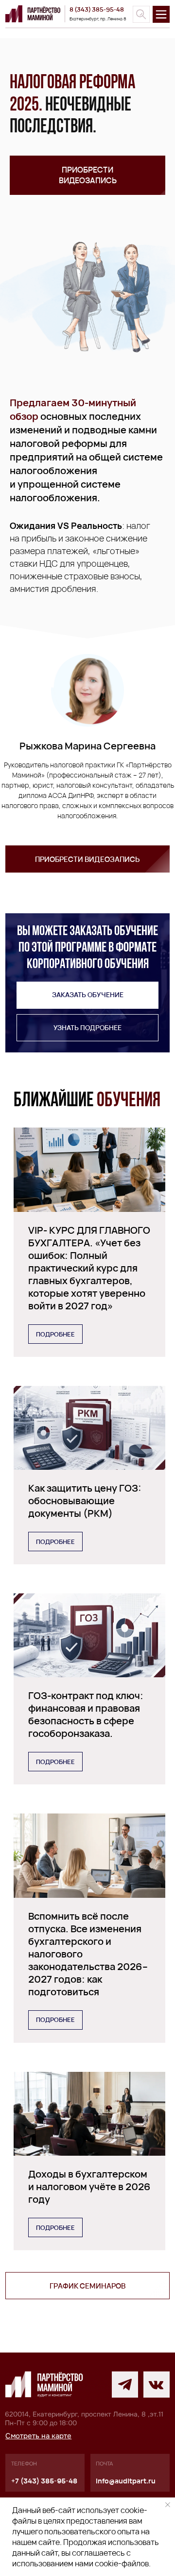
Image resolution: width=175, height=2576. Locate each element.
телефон (24, 2464)
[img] (141, 14)
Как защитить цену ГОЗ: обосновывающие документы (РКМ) (85, 1501)
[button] (87, 175)
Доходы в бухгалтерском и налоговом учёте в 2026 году (89, 2186)
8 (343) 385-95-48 (97, 9)
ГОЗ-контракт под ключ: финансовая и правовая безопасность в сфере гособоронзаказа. (86, 1714)
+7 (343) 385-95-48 (44, 2481)
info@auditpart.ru (126, 2481)
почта (104, 2464)
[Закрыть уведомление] (168, 2505)
